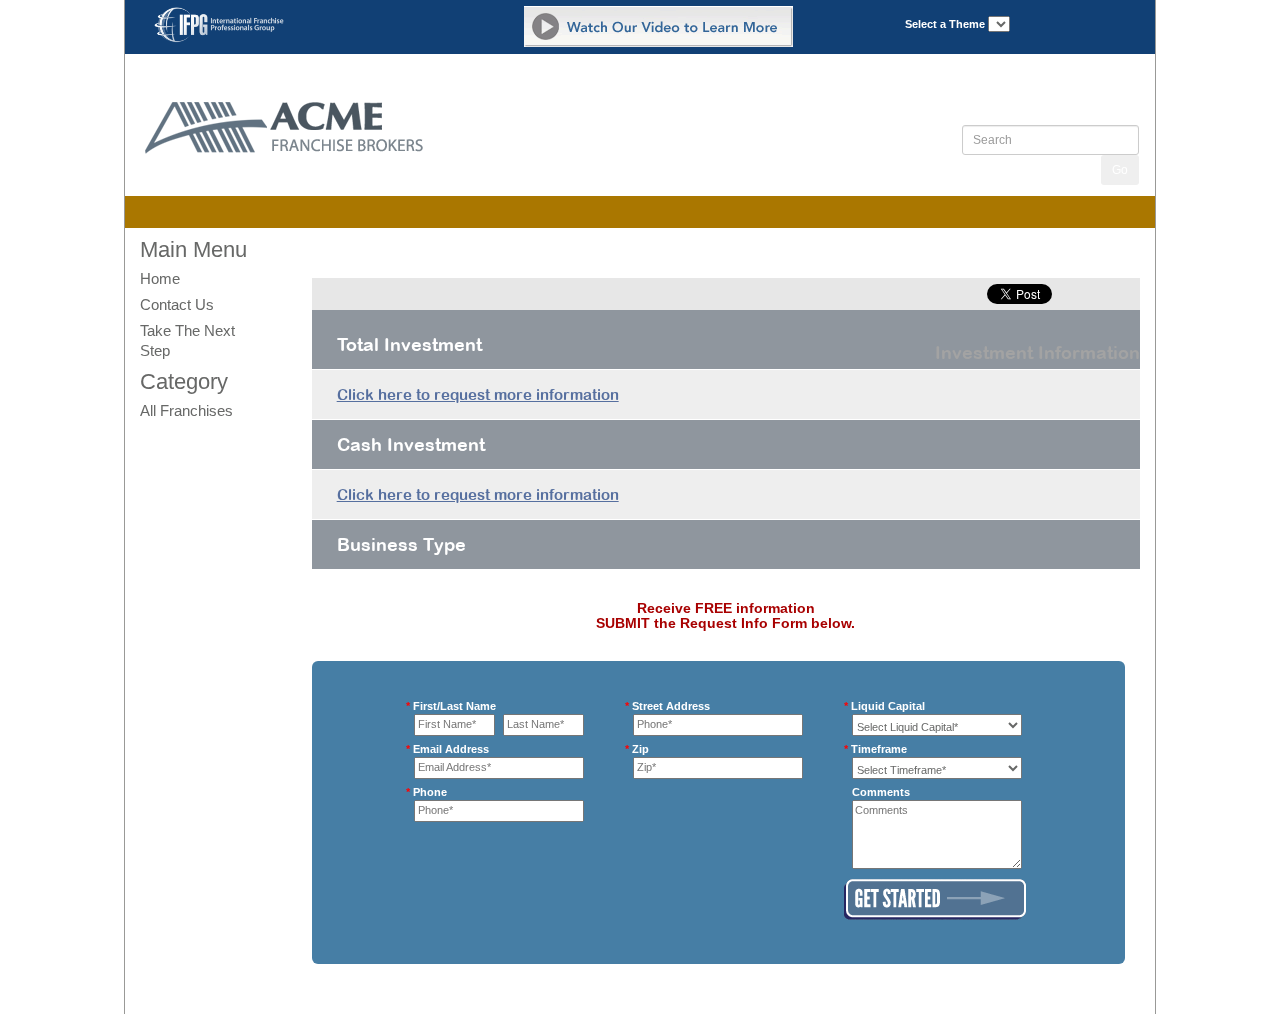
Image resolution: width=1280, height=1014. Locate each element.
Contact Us (177, 304)
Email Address (451, 748)
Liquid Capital (888, 705)
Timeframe (879, 748)
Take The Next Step (187, 340)
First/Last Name (455, 705)
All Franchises (186, 410)
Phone (430, 791)
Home (160, 278)
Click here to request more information (478, 394)
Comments (881, 791)
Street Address (671, 705)
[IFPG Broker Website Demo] (658, 26)
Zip (641, 748)
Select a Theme (945, 24)
